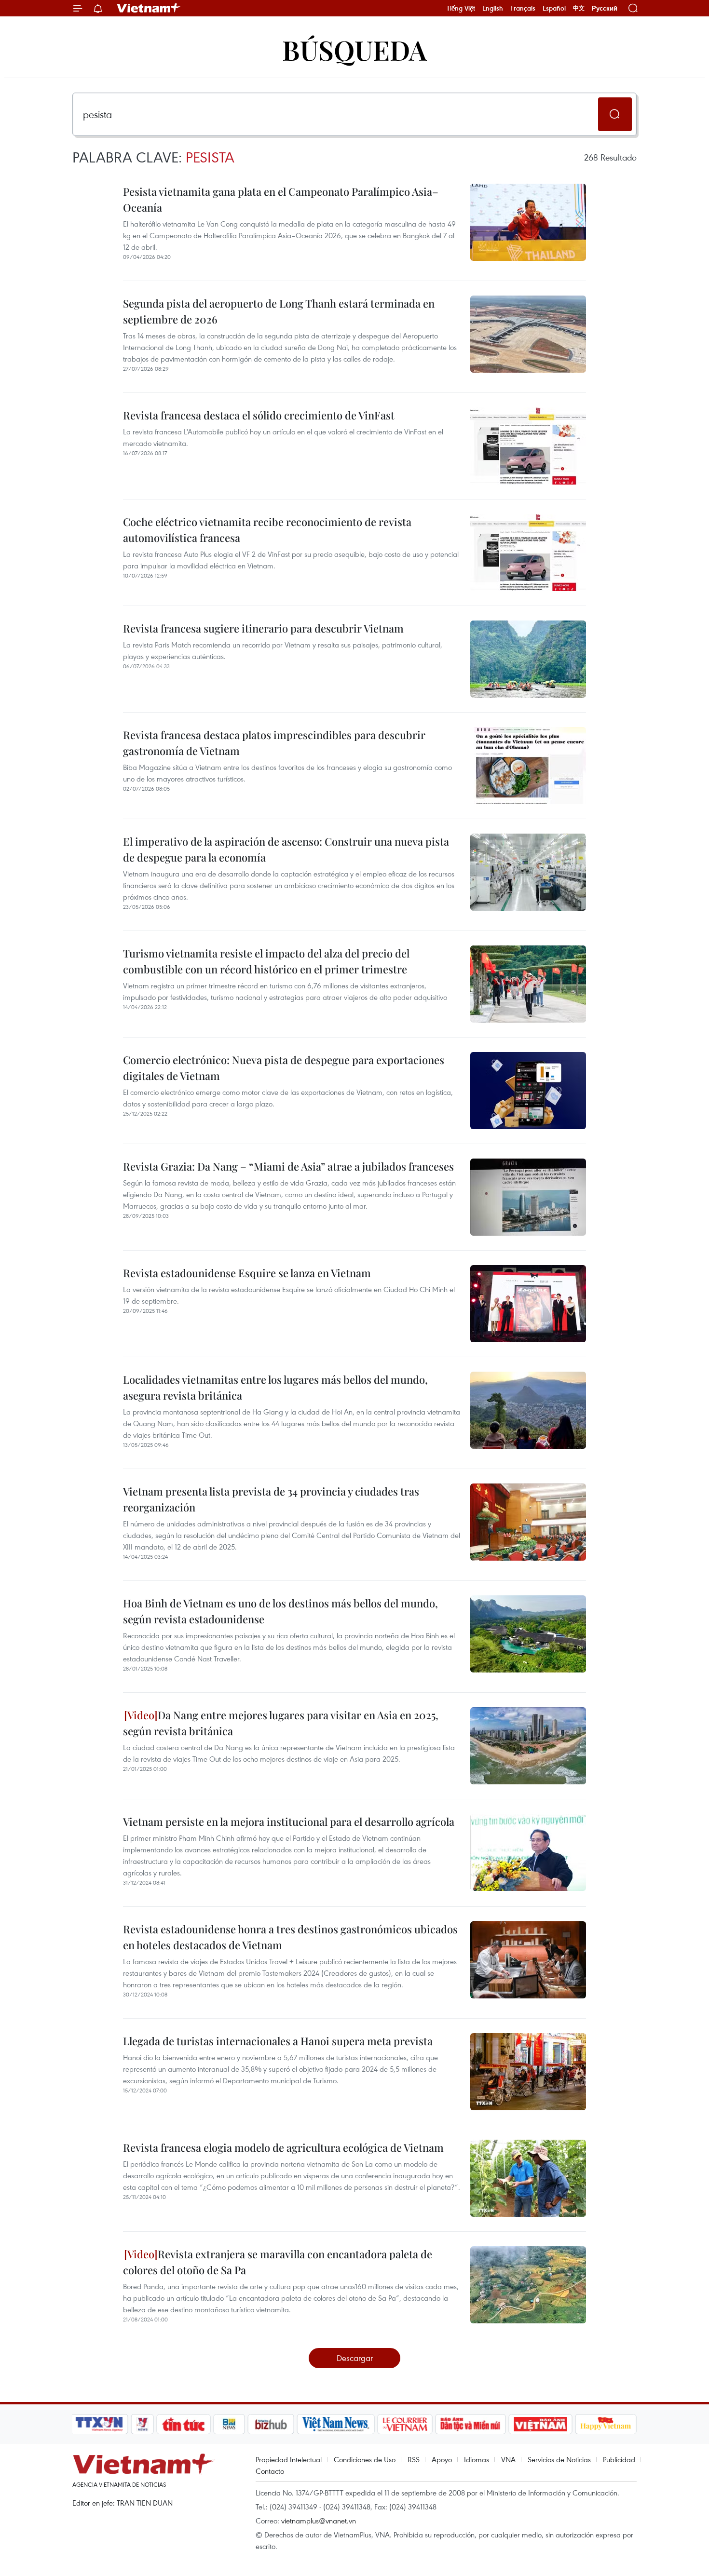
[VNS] (335, 2424)
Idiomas (477, 2459)
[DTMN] (470, 2424)
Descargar (355, 2358)
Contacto (270, 2471)
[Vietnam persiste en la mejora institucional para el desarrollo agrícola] (528, 1852)
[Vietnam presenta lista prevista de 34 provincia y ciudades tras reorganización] (528, 1522)
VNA (508, 2459)
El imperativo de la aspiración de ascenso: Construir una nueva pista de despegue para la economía (286, 849)
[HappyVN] (606, 2424)
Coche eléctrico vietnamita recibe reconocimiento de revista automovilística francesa (267, 530)
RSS (414, 2459)
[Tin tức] (184, 2424)
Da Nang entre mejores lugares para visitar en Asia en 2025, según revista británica (281, 1723)
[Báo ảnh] (540, 2424)
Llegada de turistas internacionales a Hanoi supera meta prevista (278, 2041)
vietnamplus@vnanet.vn (319, 2521)
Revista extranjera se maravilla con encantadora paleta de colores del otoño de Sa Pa (278, 2262)
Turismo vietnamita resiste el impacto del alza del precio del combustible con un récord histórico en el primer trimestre (266, 961)
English (493, 8)
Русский (605, 8)
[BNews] (229, 2424)
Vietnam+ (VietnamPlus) (149, 8)
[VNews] (143, 2424)
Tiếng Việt (461, 8)
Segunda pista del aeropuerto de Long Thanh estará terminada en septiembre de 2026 (279, 311)
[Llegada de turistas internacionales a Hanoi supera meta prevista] (528, 2072)
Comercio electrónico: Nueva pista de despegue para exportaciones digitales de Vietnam (284, 1068)
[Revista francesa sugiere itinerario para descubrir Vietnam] (528, 659)
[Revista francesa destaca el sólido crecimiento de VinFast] (528, 446)
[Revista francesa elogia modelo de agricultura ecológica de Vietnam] (528, 2178)
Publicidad (619, 2459)
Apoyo (442, 2459)
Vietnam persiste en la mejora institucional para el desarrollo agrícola (289, 1821)
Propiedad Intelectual (289, 2459)
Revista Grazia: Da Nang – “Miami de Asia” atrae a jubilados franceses (288, 1166)
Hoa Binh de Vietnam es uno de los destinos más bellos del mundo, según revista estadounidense (280, 1611)
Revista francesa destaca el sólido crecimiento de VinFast (259, 415)
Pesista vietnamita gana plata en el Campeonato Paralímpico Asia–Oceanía (281, 199)
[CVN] (405, 2424)
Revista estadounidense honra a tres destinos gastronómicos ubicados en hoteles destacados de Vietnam (290, 1937)
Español (554, 8)
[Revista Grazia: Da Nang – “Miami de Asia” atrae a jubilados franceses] (528, 1197)
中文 (579, 8)
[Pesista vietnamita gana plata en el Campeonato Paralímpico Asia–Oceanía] (528, 222)
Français (523, 8)
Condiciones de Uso (365, 2459)
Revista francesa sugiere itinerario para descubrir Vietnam (263, 628)
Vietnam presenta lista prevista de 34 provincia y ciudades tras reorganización (271, 1499)
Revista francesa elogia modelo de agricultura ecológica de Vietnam (283, 2147)
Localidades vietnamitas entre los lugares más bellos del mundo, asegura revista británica (275, 1387)
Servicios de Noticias (559, 2459)
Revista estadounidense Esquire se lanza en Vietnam (247, 1273)
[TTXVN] (99, 2424)
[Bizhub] (271, 2424)
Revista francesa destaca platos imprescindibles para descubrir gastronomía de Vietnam (274, 743)
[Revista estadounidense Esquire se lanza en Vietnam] (528, 1304)
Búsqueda (354, 49)
